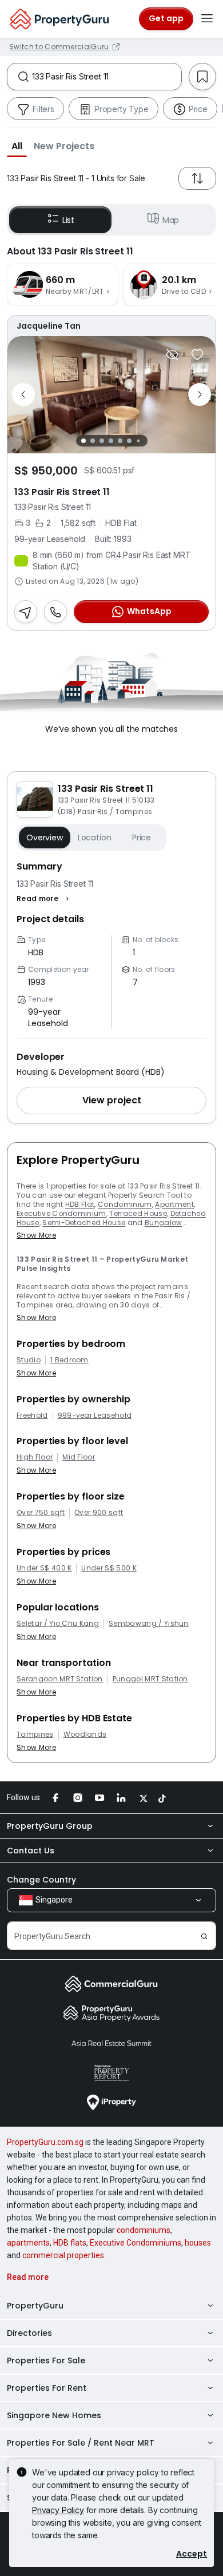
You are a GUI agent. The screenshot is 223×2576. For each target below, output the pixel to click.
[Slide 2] (93, 441)
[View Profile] (111, 326)
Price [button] (142, 838)
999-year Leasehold (95, 1415)
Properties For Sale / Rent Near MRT (81, 2443)
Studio (29, 1360)
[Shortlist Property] (197, 354)
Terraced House (138, 1213)
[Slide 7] (138, 440)
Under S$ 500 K (109, 1568)
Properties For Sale (46, 2360)
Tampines (35, 1734)
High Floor (35, 1457)
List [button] (68, 220)
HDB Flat (80, 1204)
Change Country (41, 1880)
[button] (17, 146)
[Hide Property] (172, 354)
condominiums (144, 2230)
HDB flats (70, 2243)
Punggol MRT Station (150, 1679)
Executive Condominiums (136, 2243)
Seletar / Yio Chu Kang (58, 1624)
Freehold (32, 1415)
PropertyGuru (35, 2306)
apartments (28, 2243)
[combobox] (107, 77)
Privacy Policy (58, 2510)
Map (171, 220)
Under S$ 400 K (44, 1568)
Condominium (125, 1204)
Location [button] (95, 838)
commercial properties (63, 2255)
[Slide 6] (129, 441)
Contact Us (31, 1851)
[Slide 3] (102, 441)
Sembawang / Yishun (149, 1624)
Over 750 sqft (41, 1513)
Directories (29, 2333)
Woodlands (85, 1734)
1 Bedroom (69, 1360)
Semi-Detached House (84, 1223)
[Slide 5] (120, 441)
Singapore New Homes (54, 2415)
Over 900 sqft (99, 1513)
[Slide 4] (111, 441)
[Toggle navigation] (207, 19)
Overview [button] (45, 838)
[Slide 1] (83, 441)
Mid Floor (79, 1457)
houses (198, 2243)
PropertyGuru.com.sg (45, 2142)
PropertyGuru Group (50, 1826)
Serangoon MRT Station (60, 1679)
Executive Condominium (61, 1213)
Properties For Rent (47, 2388)
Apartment (174, 1204)
